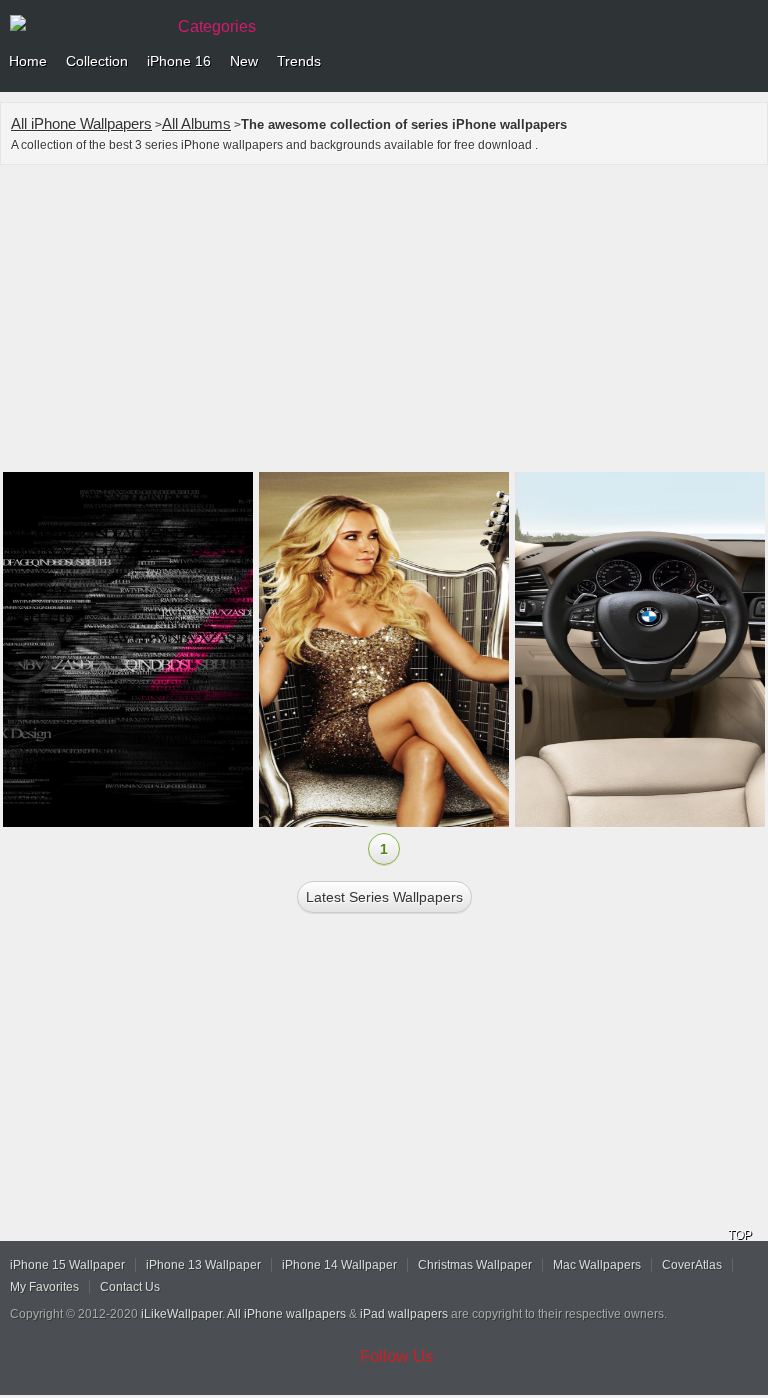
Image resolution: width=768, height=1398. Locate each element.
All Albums (196, 123)
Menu (748, 62)
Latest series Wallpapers (384, 897)
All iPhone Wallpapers (81, 123)
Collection (97, 61)
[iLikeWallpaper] (85, 24)
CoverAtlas (692, 1265)
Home (28, 61)
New (244, 61)
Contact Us (130, 1287)
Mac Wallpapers (597, 1265)
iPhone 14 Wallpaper (339, 1265)
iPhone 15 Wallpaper (67, 1265)
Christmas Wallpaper (475, 1265)
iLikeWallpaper (181, 1314)
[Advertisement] (384, 321)
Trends (299, 61)
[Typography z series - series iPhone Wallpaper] (128, 649)
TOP (740, 1235)
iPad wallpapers (404, 1314)
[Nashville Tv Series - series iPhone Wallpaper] (384, 649)
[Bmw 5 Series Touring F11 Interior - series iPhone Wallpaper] (640, 649)
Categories (217, 26)
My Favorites (44, 1287)
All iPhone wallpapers (286, 1314)
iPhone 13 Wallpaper (203, 1265)
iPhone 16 (179, 61)
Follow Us (397, 1356)
